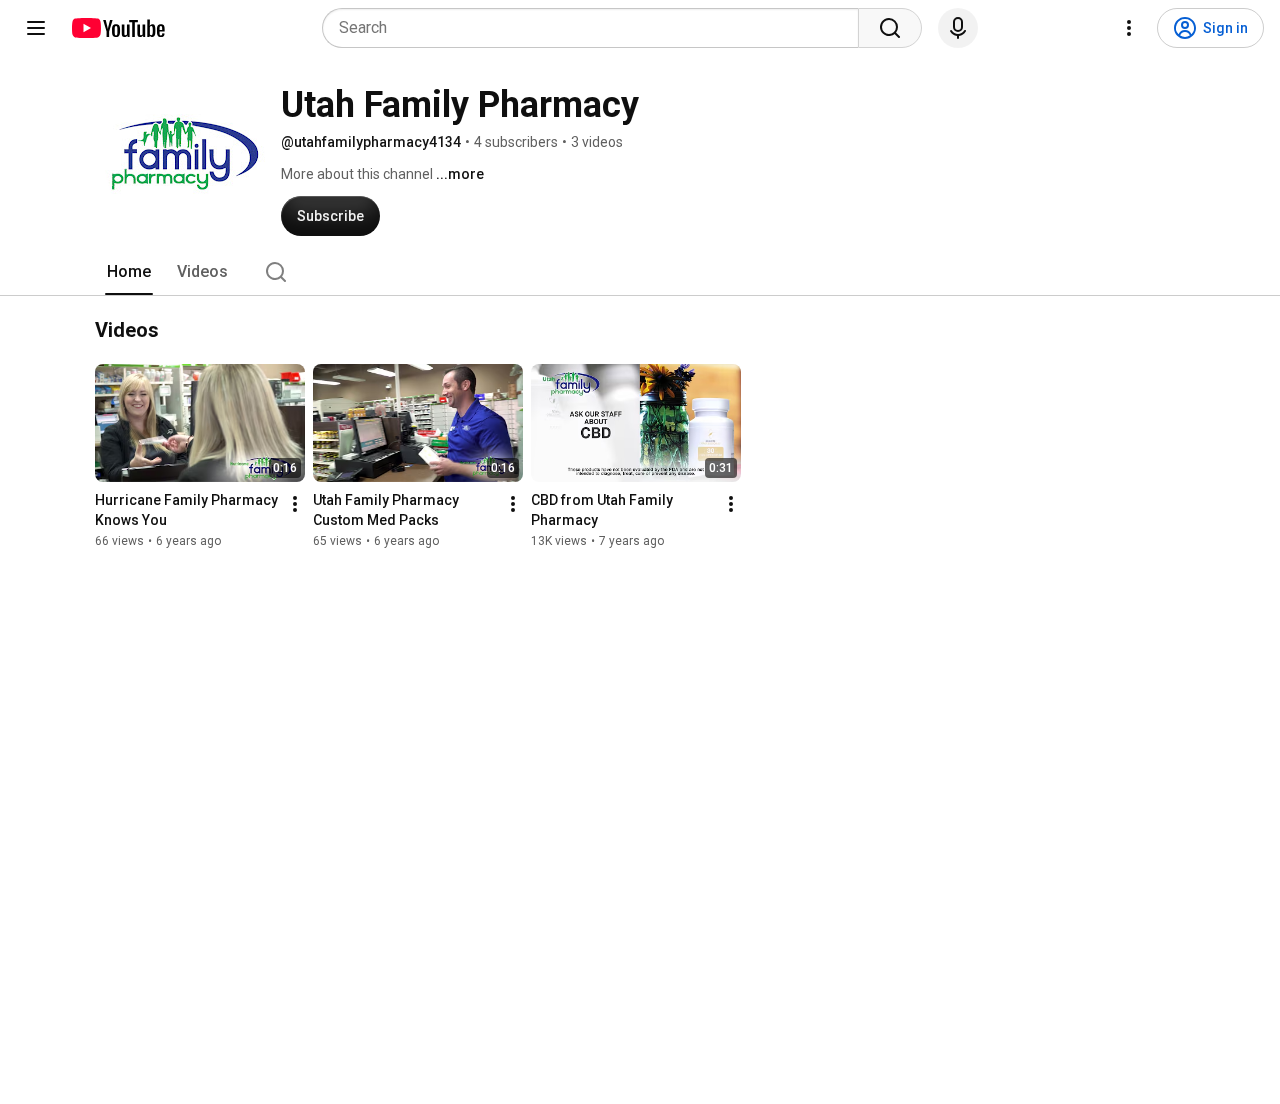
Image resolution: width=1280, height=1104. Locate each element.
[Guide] (36, 28)
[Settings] (1129, 28)
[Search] (890, 28)
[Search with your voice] (958, 28)
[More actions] (295, 504)
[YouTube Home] (117, 28)
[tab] (129, 272)
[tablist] (640, 272)
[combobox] (596, 28)
